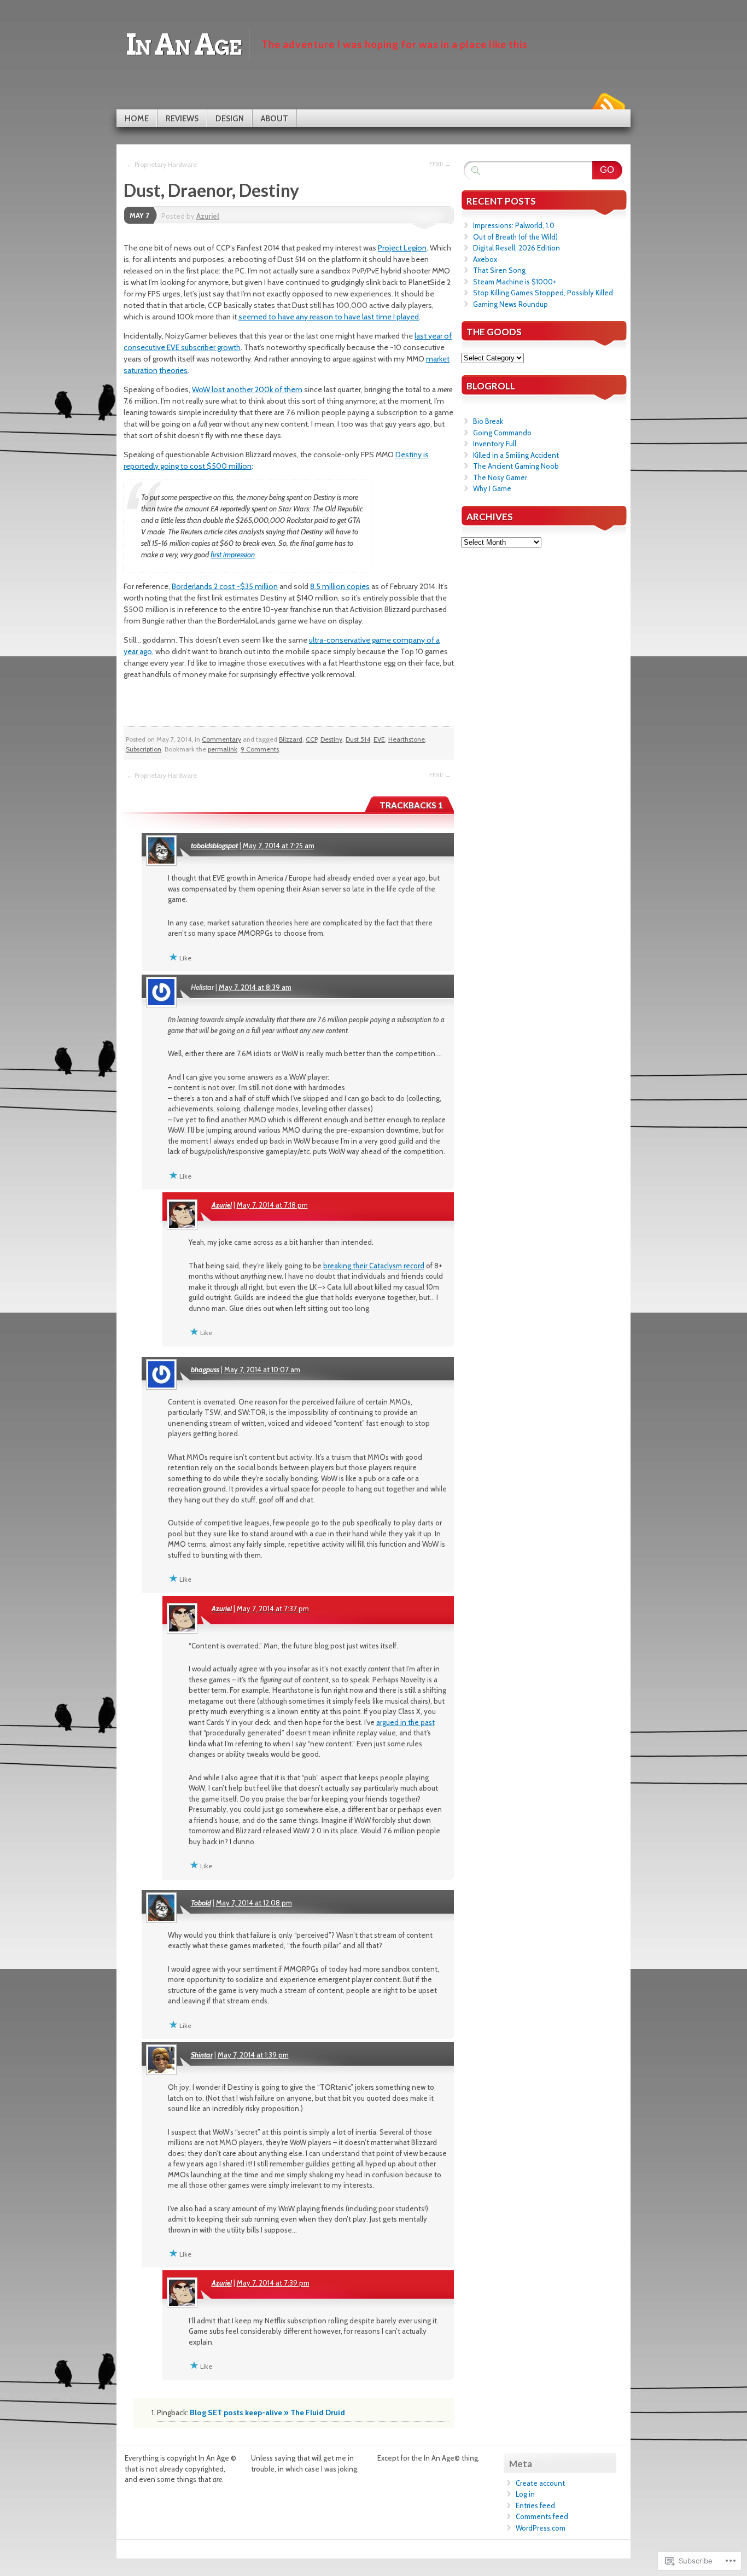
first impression (233, 555)
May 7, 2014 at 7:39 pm (273, 2283)
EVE (379, 739)
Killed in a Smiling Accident (516, 455)
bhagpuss (205, 1369)
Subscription (144, 749)
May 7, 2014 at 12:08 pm (254, 1903)
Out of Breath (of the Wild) (515, 237)
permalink (223, 749)
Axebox (485, 259)
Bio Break (488, 421)
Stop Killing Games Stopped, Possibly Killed (543, 293)
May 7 (139, 215)
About (275, 119)
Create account (540, 2483)
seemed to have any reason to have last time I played (329, 317)
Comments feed (542, 2516)
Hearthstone (407, 739)
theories (173, 370)
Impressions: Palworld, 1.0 (514, 225)
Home (137, 119)
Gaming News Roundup (510, 304)
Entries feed (535, 2505)
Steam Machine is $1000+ (515, 282)
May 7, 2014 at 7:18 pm (272, 1205)
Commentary (221, 739)
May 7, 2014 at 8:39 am (255, 987)
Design (230, 119)
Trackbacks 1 (411, 805)
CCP (311, 739)
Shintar (202, 2055)
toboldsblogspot (214, 846)
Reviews (182, 119)
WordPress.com (541, 2528)
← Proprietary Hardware (162, 164)
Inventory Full (495, 444)
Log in (525, 2494)
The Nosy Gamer (500, 477)
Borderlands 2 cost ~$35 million (225, 586)
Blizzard (291, 739)
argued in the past (405, 1722)
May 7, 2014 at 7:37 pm (273, 1608)
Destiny (331, 739)
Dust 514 (358, 739)
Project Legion (402, 248)
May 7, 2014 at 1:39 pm (253, 2055)
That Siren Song (499, 270)
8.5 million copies (340, 586)
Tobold (201, 1903)
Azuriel (208, 216)
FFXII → (440, 164)
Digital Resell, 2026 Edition (517, 248)
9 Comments (260, 749)
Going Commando (502, 433)
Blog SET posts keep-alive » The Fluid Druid (267, 2412)
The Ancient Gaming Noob (516, 466)
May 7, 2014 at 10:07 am (262, 1369)
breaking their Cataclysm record (374, 1266)
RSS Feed (608, 105)
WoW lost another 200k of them (247, 389)
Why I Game (492, 488)
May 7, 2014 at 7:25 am (279, 846)
